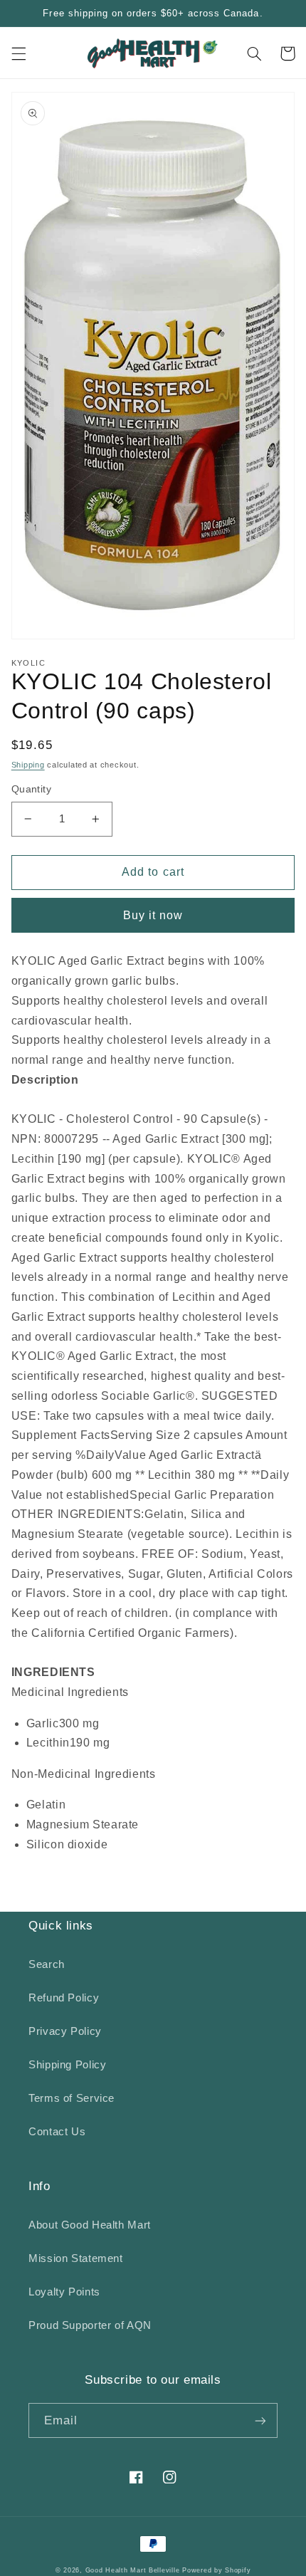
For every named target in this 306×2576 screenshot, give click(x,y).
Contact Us (57, 2132)
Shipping (28, 765)
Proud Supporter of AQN (90, 2325)
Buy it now (153, 915)
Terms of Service (72, 2098)
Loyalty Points (64, 2292)
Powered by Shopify (216, 2570)
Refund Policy (64, 1998)
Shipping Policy (67, 2065)
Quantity (31, 789)
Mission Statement (76, 2258)
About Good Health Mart (90, 2225)
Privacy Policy (65, 2031)
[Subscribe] (260, 2420)
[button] (19, 53)
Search (47, 1964)
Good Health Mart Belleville (133, 2570)
